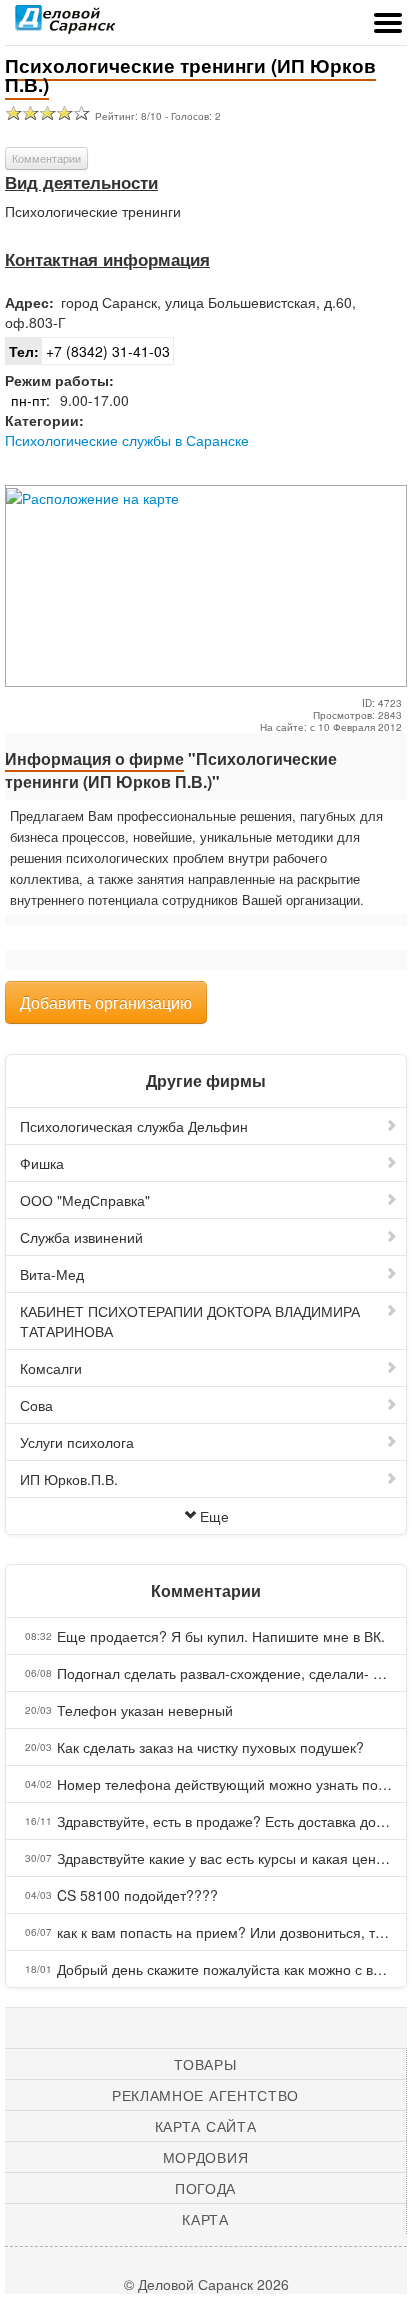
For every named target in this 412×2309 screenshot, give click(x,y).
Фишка (42, 1163)
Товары (205, 2064)
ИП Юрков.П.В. (69, 1479)
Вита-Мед (52, 1274)
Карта (205, 2219)
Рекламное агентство (205, 2095)
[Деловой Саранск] (65, 25)
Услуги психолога (77, 1442)
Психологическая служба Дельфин (134, 1126)
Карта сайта (206, 2126)
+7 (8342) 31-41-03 (89, 351)
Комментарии (46, 158)
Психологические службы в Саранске (127, 440)
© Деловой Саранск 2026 (206, 2284)
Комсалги (51, 1368)
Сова (36, 1405)
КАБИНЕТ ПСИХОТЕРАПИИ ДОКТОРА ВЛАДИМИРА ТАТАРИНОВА (190, 1321)
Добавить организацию (106, 1002)
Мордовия (206, 2157)
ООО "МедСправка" (85, 1200)
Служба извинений (81, 1237)
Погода (205, 2188)
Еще (214, 1516)
